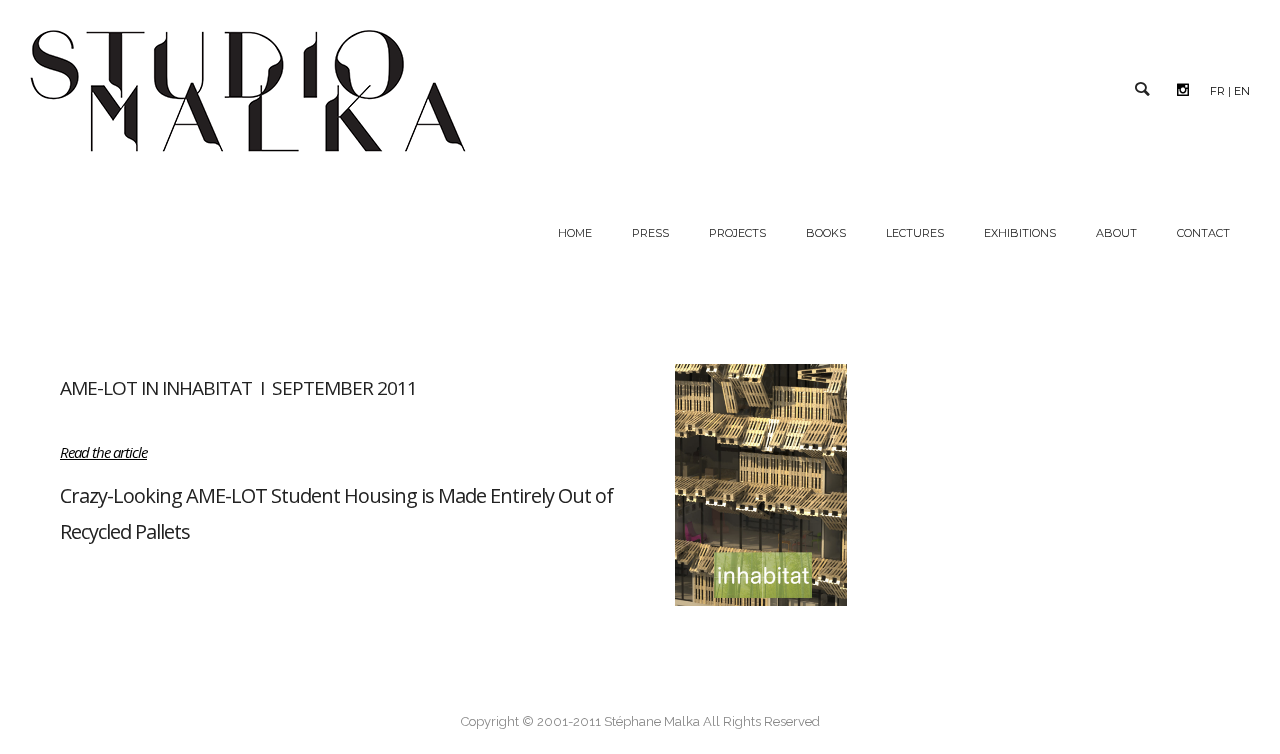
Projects (737, 233)
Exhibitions (1020, 233)
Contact (1203, 233)
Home (575, 233)
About (1116, 233)
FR (1217, 91)
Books (826, 233)
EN (1242, 91)
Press (650, 233)
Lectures (915, 233)
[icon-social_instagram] (1188, 90)
